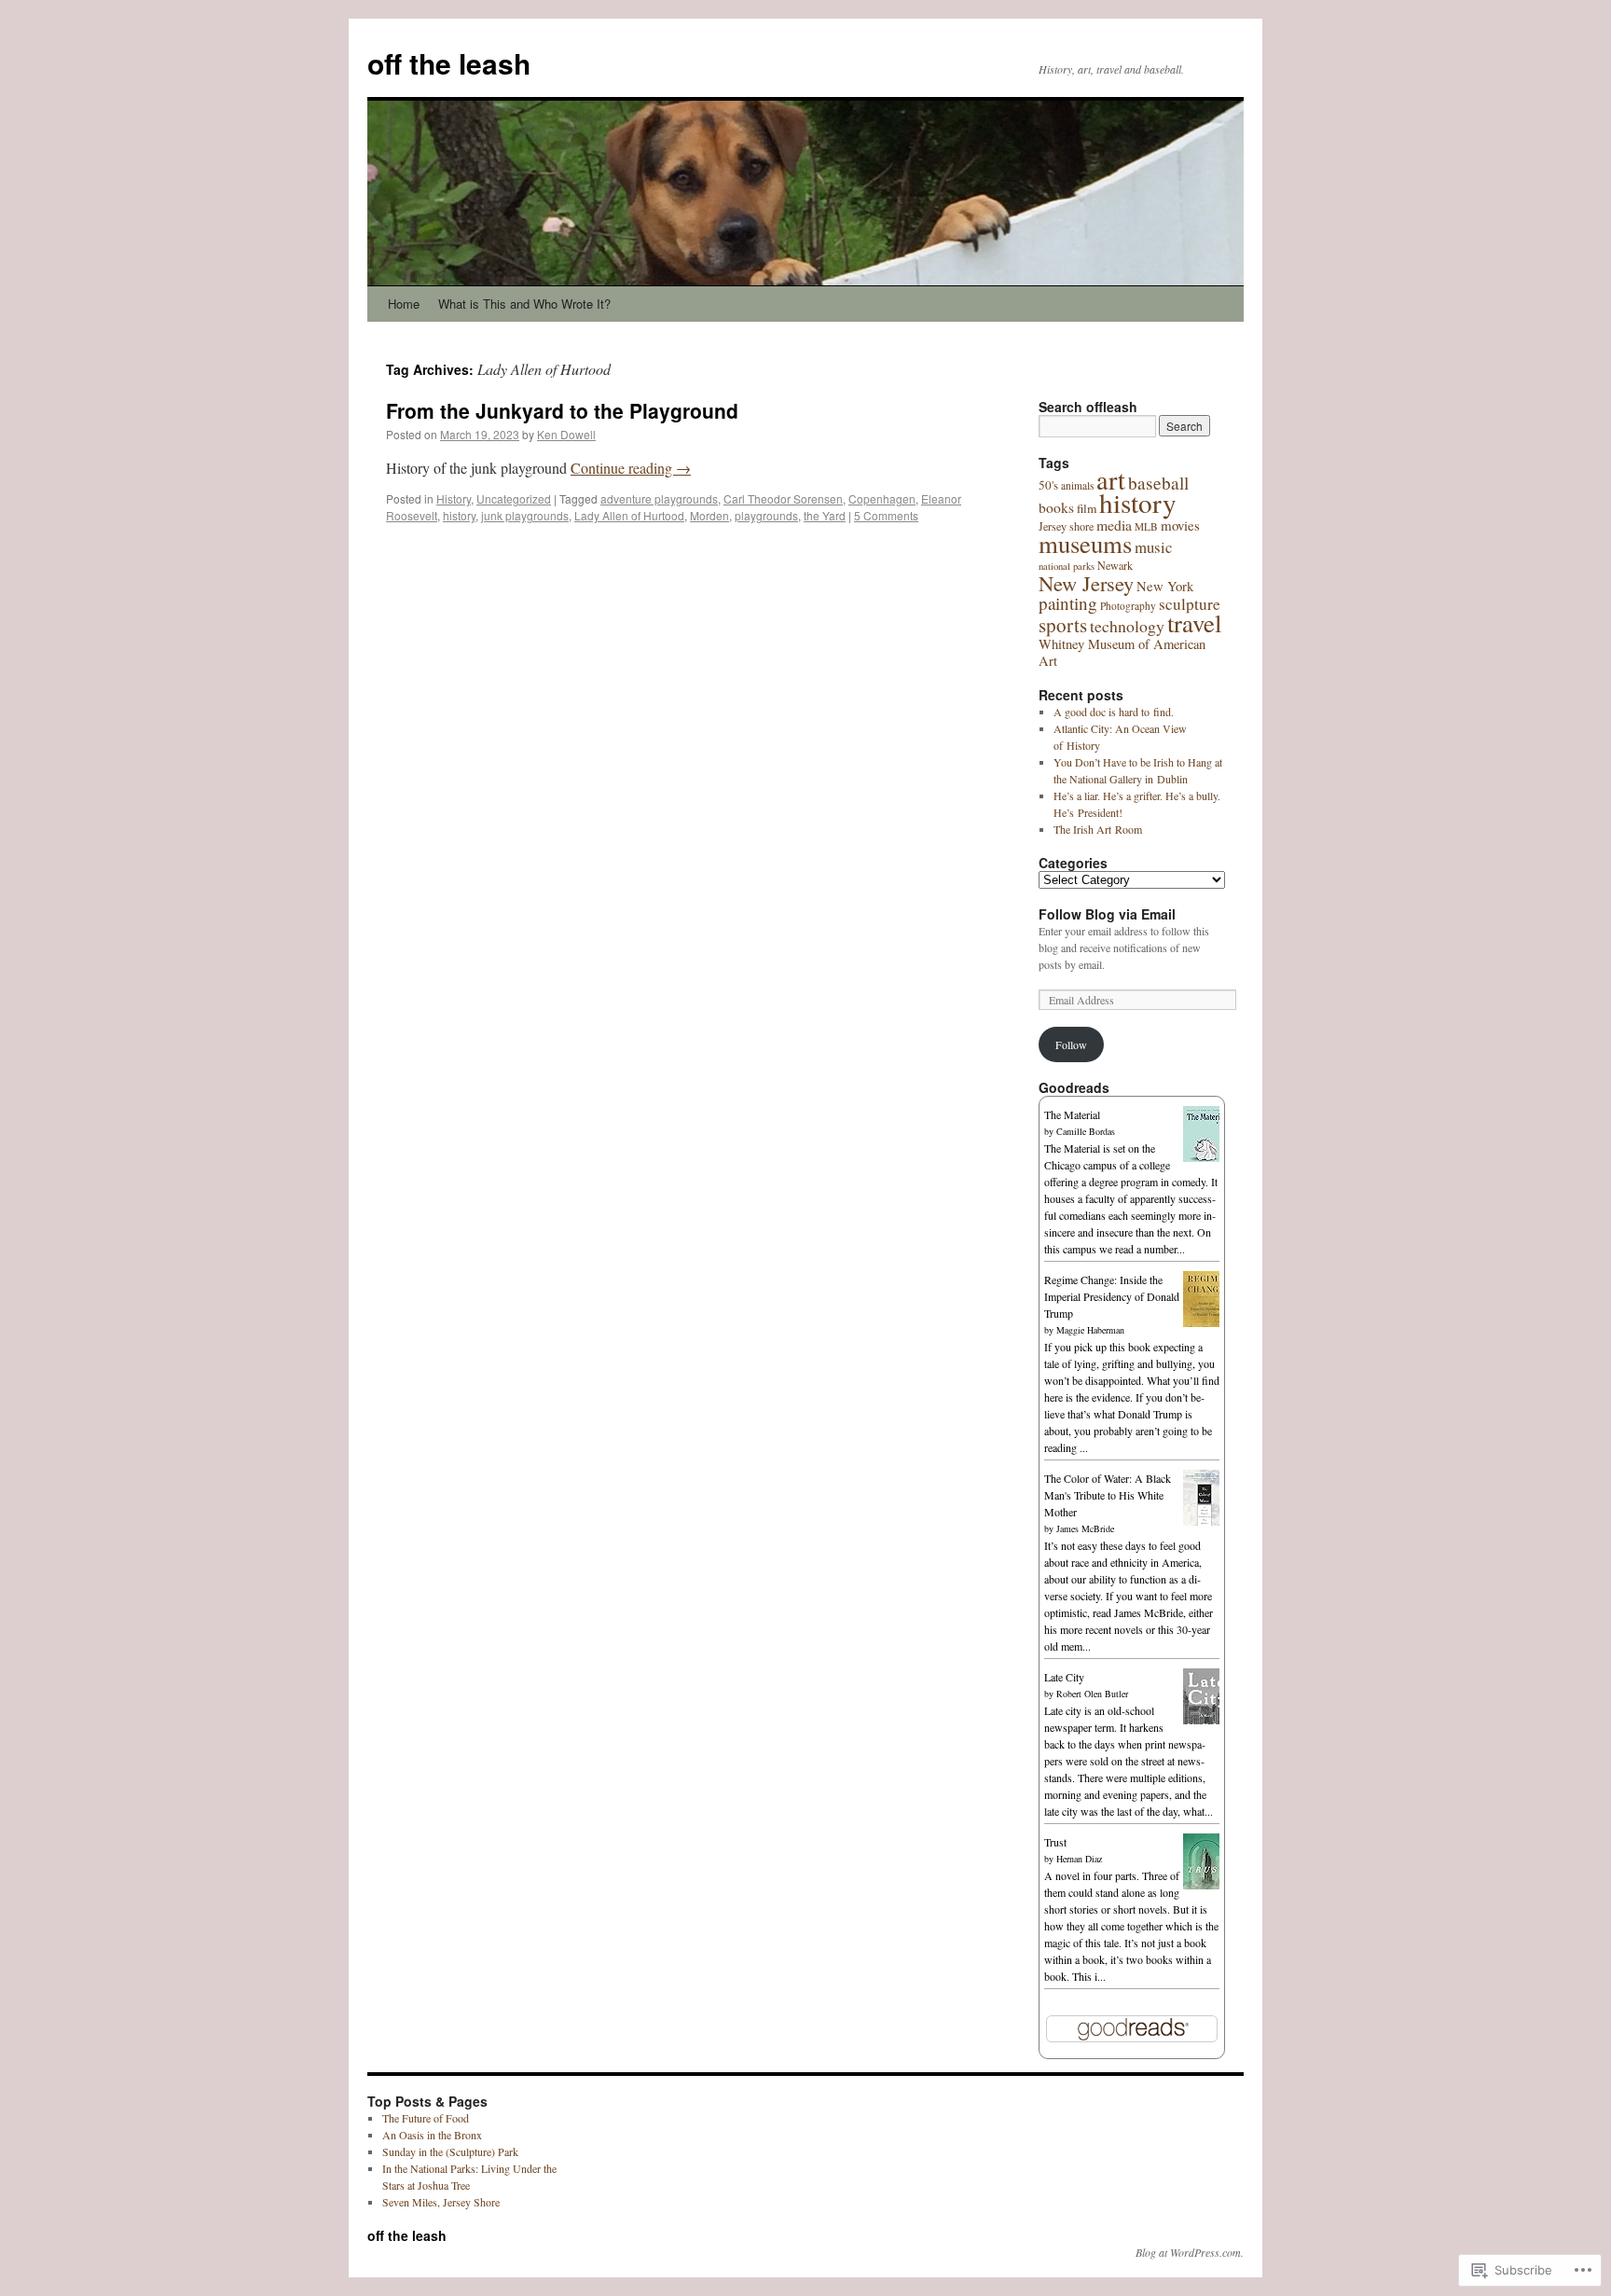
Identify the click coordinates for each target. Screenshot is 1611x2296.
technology (1127, 626)
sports (1063, 625)
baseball (1158, 483)
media (1114, 525)
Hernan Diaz (1079, 1859)
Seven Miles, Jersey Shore (441, 2202)
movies (1180, 525)
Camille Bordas (1086, 1131)
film (1087, 508)
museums (1085, 544)
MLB (1146, 526)
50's (1048, 485)
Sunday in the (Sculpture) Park (450, 2151)
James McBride (1085, 1528)
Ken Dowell (566, 434)
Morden (709, 515)
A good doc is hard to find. (1114, 712)
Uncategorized (514, 498)
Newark (1115, 565)
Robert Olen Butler (1092, 1694)
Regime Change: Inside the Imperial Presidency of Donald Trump (1112, 1296)
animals (1077, 485)
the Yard (825, 515)
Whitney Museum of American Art (1122, 652)
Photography (1128, 606)
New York (1165, 586)
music (1153, 547)
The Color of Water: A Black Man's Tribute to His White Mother (1108, 1495)
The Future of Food (426, 2118)
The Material (1072, 1114)
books (1056, 507)
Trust (1055, 1842)
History (454, 498)
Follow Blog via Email (1107, 914)
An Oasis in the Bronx (432, 2135)
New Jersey (1086, 583)
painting (1068, 603)
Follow (1071, 1044)
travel (1194, 623)
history (459, 515)
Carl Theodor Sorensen (783, 498)
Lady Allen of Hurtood (629, 515)
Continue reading (631, 468)
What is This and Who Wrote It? (524, 304)
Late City (1064, 1677)
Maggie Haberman (1090, 1330)
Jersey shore (1066, 526)
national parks (1067, 566)
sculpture (1190, 604)
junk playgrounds (525, 515)
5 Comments (886, 515)
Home (404, 304)
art (1111, 479)
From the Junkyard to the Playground (562, 410)
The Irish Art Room (1098, 829)
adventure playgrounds (659, 498)
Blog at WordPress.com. (1190, 2252)
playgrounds (766, 515)
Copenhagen (882, 498)
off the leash (449, 63)
